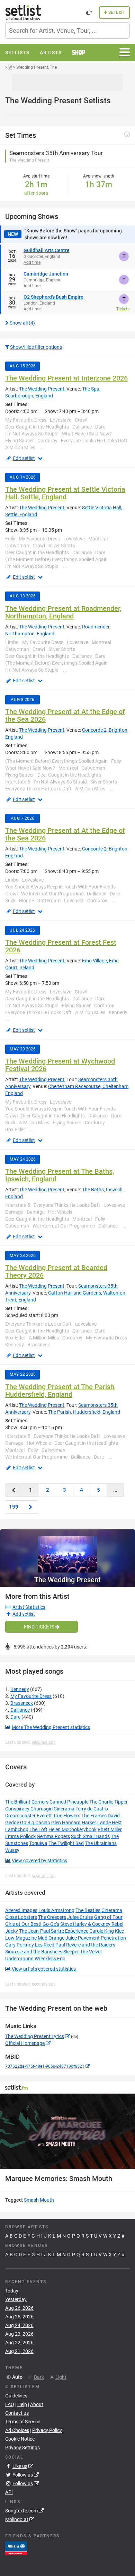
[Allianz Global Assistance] (16, 2548)
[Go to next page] (30, 1507)
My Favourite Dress (31, 1696)
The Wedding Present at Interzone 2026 (66, 378)
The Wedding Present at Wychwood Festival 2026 (60, 1065)
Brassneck (22, 1703)
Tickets (123, 309)
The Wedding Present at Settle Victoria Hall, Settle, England (65, 493)
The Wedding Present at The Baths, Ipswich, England (60, 1175)
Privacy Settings (22, 2448)
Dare (15, 1717)
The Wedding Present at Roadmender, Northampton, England (63, 612)
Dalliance (20, 1710)
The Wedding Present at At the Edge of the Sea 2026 (65, 715)
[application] (67, 2131)
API (9, 2492)
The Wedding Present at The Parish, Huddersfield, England (60, 1391)
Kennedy (20, 1689)
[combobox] (67, 31)
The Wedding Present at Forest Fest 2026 (61, 946)
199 (14, 1507)
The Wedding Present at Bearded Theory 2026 (56, 1271)
